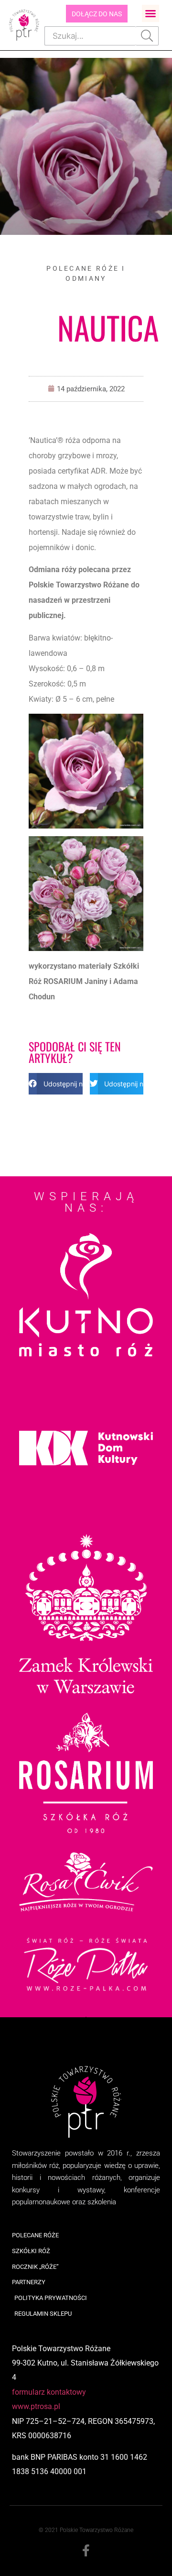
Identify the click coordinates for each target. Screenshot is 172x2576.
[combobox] (90, 36)
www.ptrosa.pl (36, 2406)
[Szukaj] (147, 36)
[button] (150, 13)
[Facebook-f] (86, 2551)
